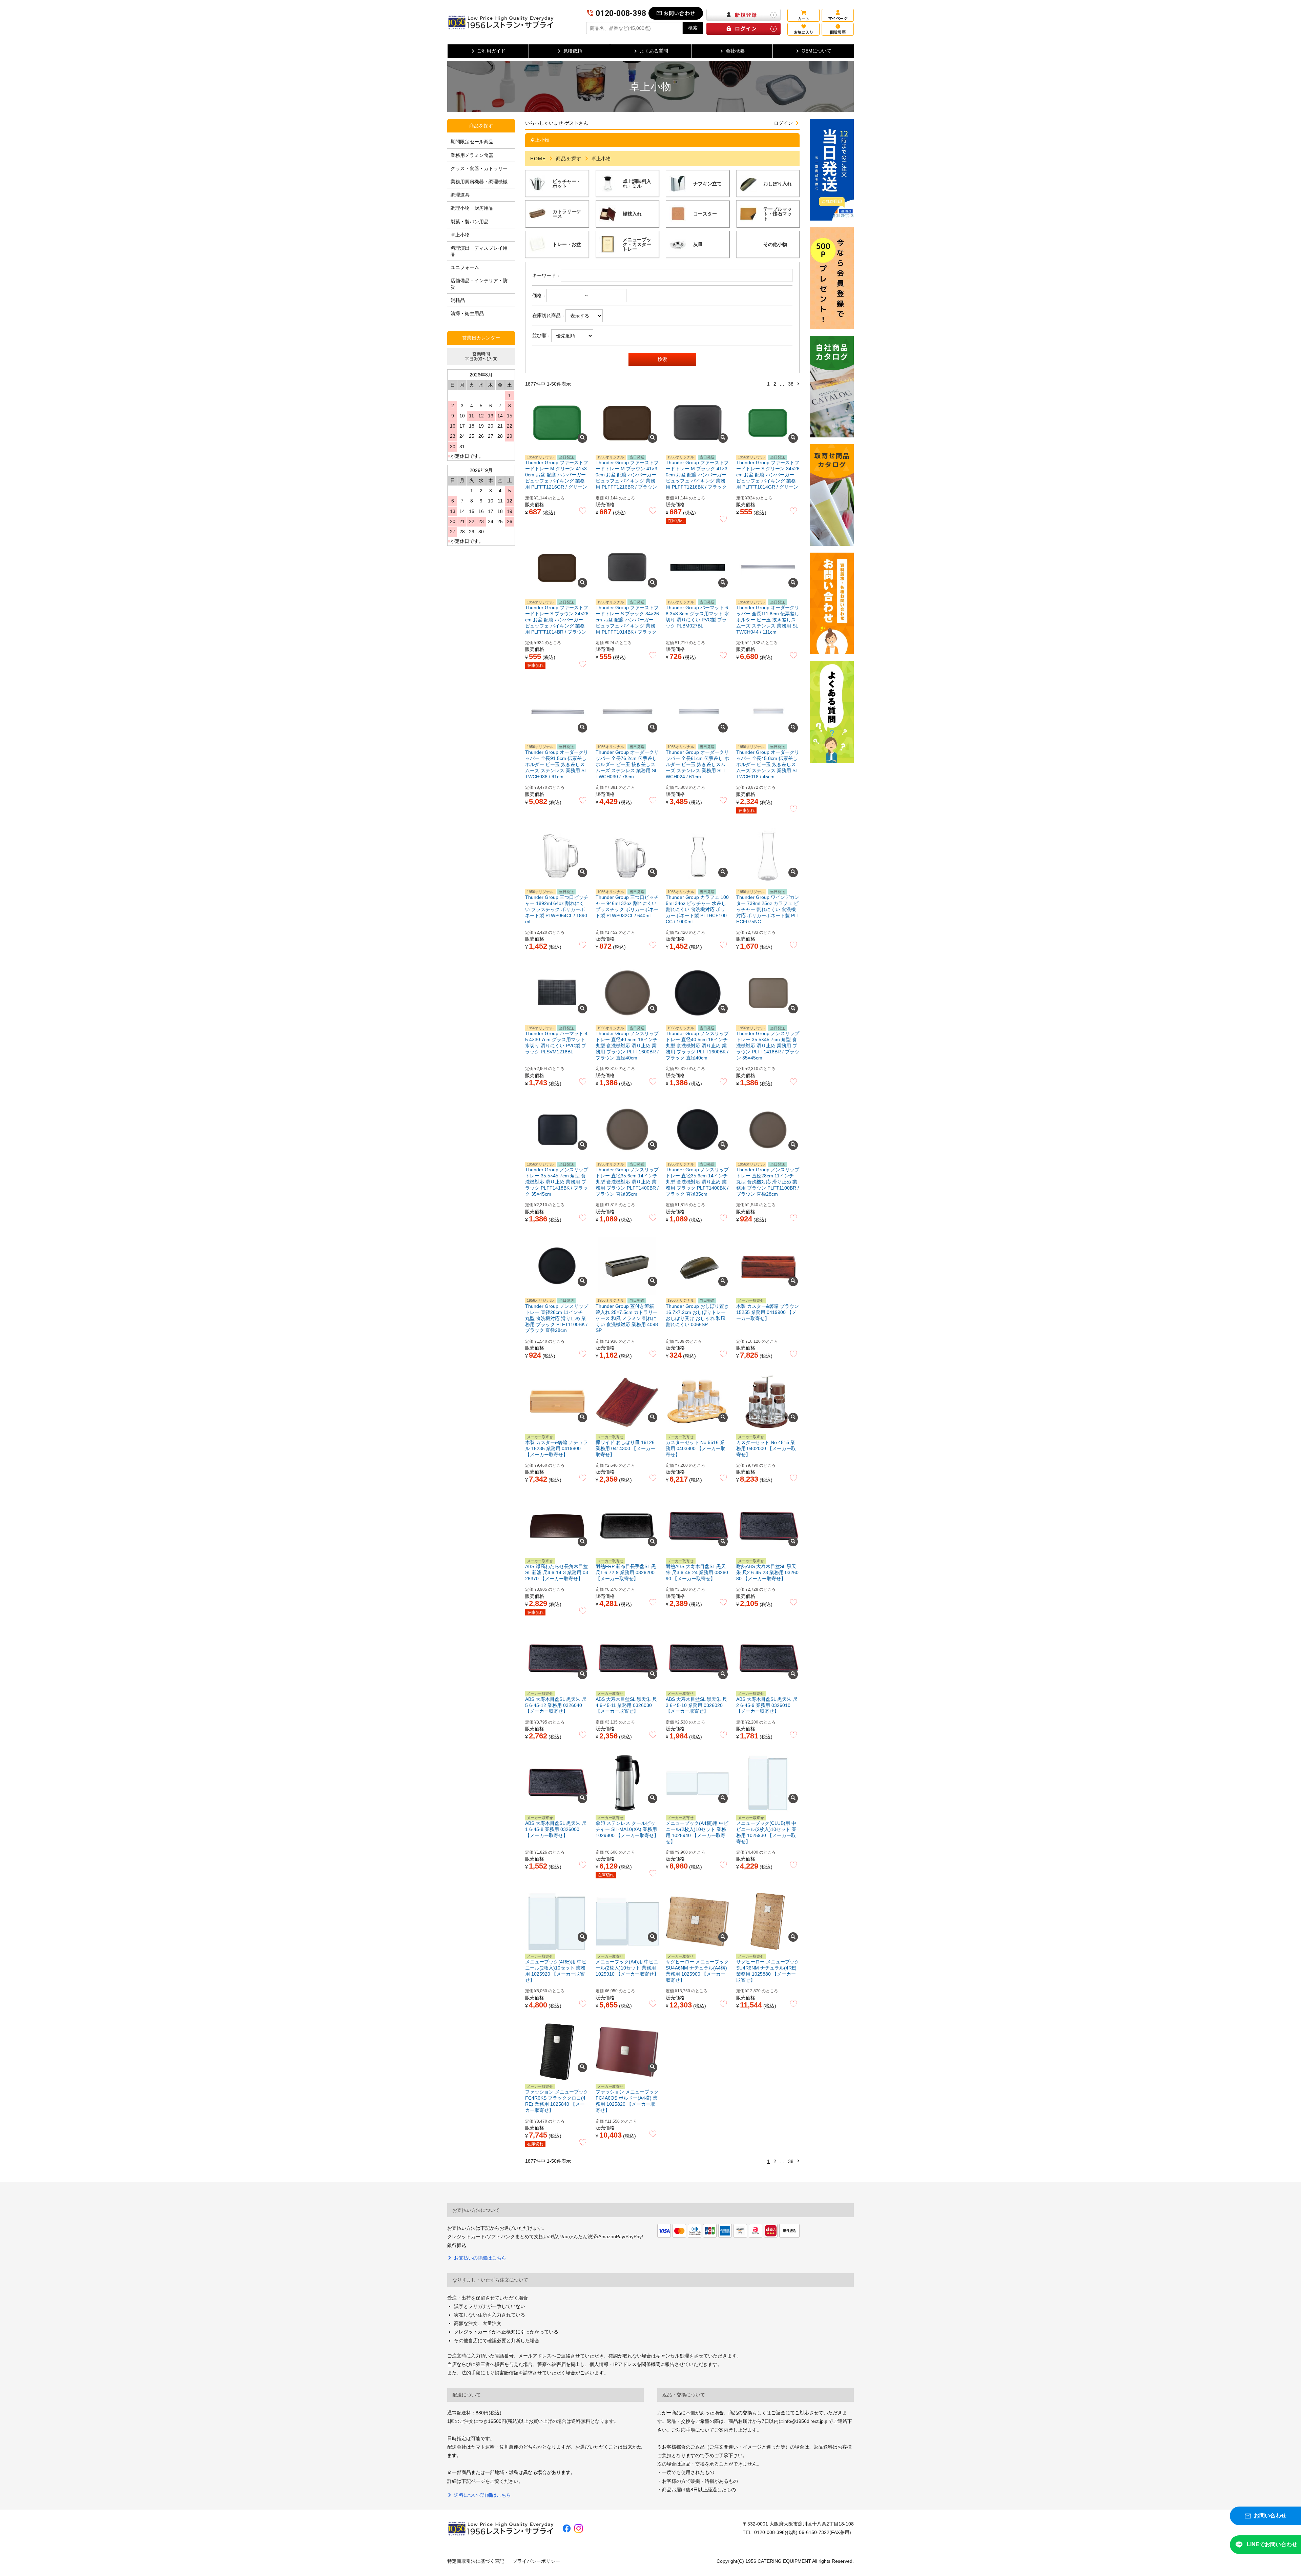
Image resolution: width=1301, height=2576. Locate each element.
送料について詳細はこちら (482, 2495)
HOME (538, 159)
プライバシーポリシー (536, 2561)
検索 (693, 28)
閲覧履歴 (838, 32)
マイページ (838, 18)
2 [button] (775, 384)
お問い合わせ (679, 13)
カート (803, 18)
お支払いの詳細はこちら (480, 2258)
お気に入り (803, 32)
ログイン (783, 123)
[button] (798, 384)
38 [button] (791, 384)
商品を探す (569, 159)
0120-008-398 (621, 13)
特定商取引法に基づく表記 (476, 2561)
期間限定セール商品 (472, 142)
